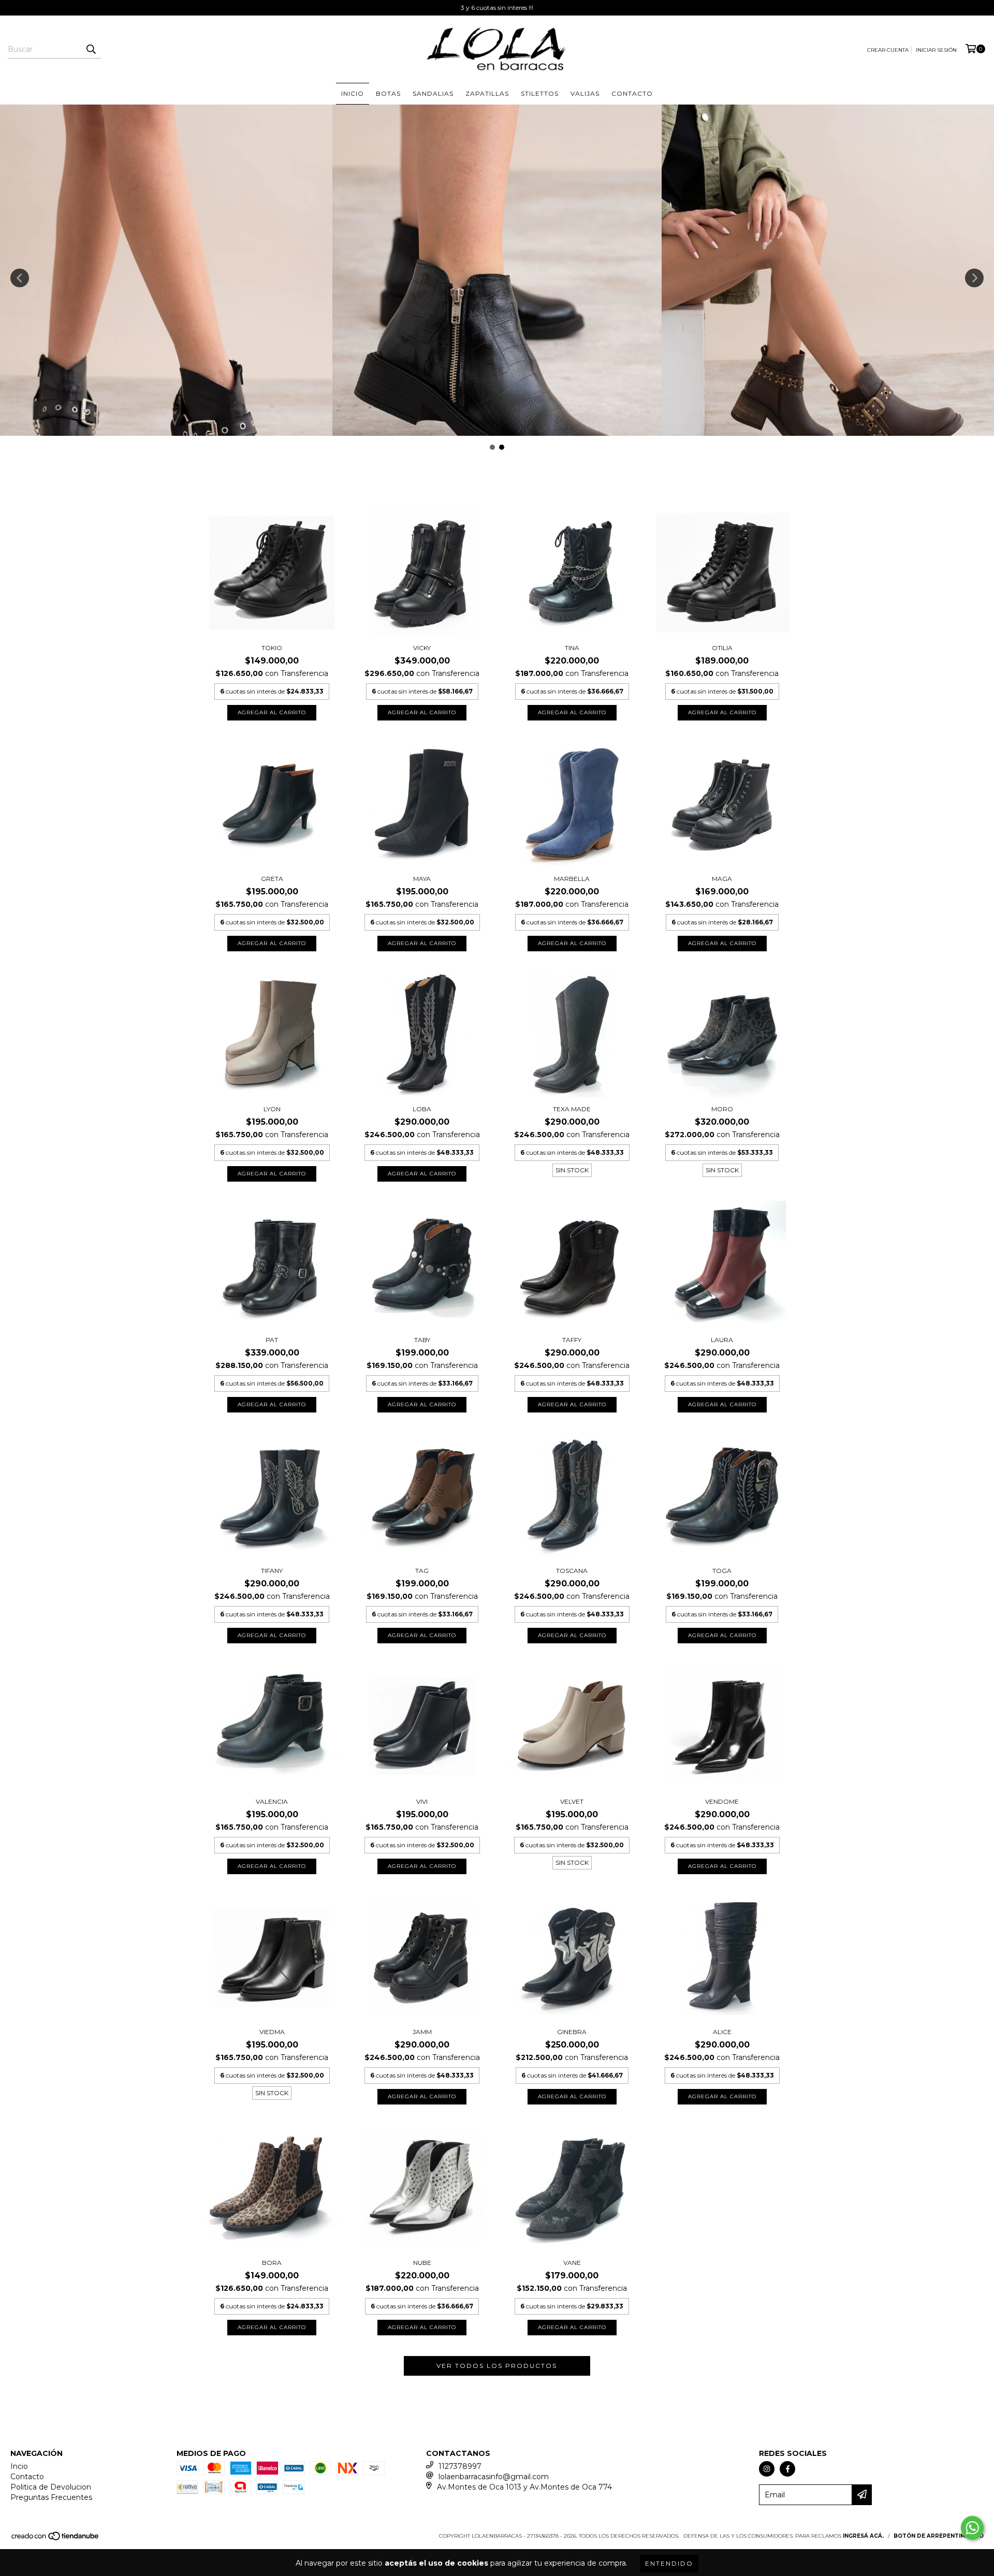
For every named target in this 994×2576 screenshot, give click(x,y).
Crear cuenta (888, 50)
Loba (422, 1109)
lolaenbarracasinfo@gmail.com (494, 2477)
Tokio (272, 648)
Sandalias (433, 93)
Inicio (353, 93)
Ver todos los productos (497, 2366)
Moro (722, 1109)
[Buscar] (91, 49)
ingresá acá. (863, 2536)
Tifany (272, 1571)
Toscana (572, 1571)
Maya (422, 879)
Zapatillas (487, 93)
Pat (272, 1340)
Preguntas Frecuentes (51, 2497)
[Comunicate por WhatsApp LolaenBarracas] (972, 2528)
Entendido (669, 2563)
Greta (272, 879)
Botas (388, 93)
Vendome (722, 1801)
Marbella (572, 879)
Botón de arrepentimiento (939, 2536)
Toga (722, 1571)
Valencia (272, 1801)
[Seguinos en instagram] (767, 2469)
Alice (722, 2032)
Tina (572, 648)
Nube (422, 2263)
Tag (422, 1571)
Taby (422, 1340)
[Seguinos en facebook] (787, 2469)
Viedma (272, 2032)
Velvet (572, 1801)
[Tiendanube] (56, 2540)
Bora (272, 2263)
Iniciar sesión (936, 50)
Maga (722, 879)
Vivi (422, 1801)
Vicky (422, 648)
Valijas (585, 93)
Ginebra (572, 2032)
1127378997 (460, 2466)
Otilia (722, 648)
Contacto (632, 93)
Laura (722, 1340)
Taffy (572, 1340)
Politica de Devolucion (51, 2487)
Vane (572, 2263)
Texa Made (572, 1109)
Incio (19, 2466)
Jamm (422, 2032)
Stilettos (540, 93)
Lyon (272, 1109)
